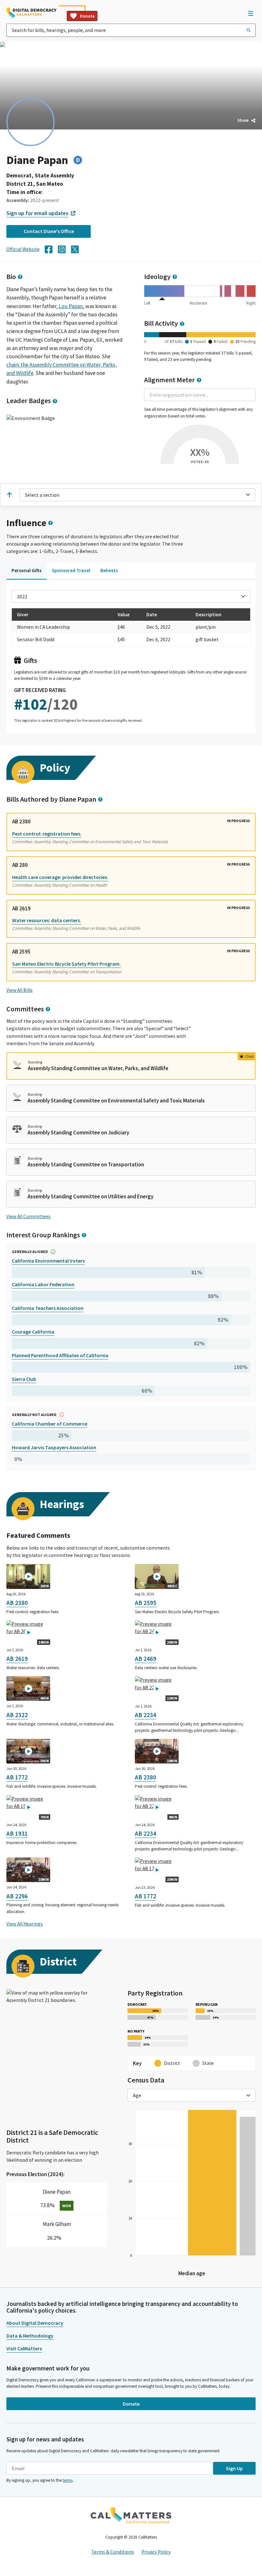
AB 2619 (17, 1659)
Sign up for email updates (37, 213)
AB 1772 (17, 1777)
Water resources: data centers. (47, 920)
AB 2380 (17, 1603)
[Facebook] (49, 249)
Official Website (23, 249)
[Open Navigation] (250, 13)
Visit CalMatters (24, 2348)
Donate (87, 16)
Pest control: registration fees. (47, 834)
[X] (75, 249)
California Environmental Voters (48, 1261)
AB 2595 (146, 1603)
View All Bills (19, 990)
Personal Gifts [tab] (27, 570)
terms (68, 2480)
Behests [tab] (109, 570)
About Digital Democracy (35, 2323)
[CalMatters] (131, 2516)
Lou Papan (71, 306)
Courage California (33, 1332)
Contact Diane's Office (49, 231)
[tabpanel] (131, 659)
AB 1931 (17, 1833)
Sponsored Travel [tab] (71, 570)
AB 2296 (17, 1896)
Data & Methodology (30, 2336)
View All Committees (28, 1216)
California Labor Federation (43, 1284)
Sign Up (234, 2468)
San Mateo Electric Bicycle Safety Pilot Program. (66, 964)
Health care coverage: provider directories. (60, 877)
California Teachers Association (48, 1308)
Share (243, 120)
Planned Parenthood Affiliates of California (60, 1355)
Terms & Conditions (113, 2552)
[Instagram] (62, 249)
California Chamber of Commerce (50, 1424)
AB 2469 (146, 1659)
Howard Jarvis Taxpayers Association (54, 1447)
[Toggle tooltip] (20, 277)
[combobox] (131, 30)
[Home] (31, 13)
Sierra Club (24, 1379)
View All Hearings (25, 1924)
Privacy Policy (156, 2552)
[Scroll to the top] (9, 495)
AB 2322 (17, 1715)
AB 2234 (146, 1715)
